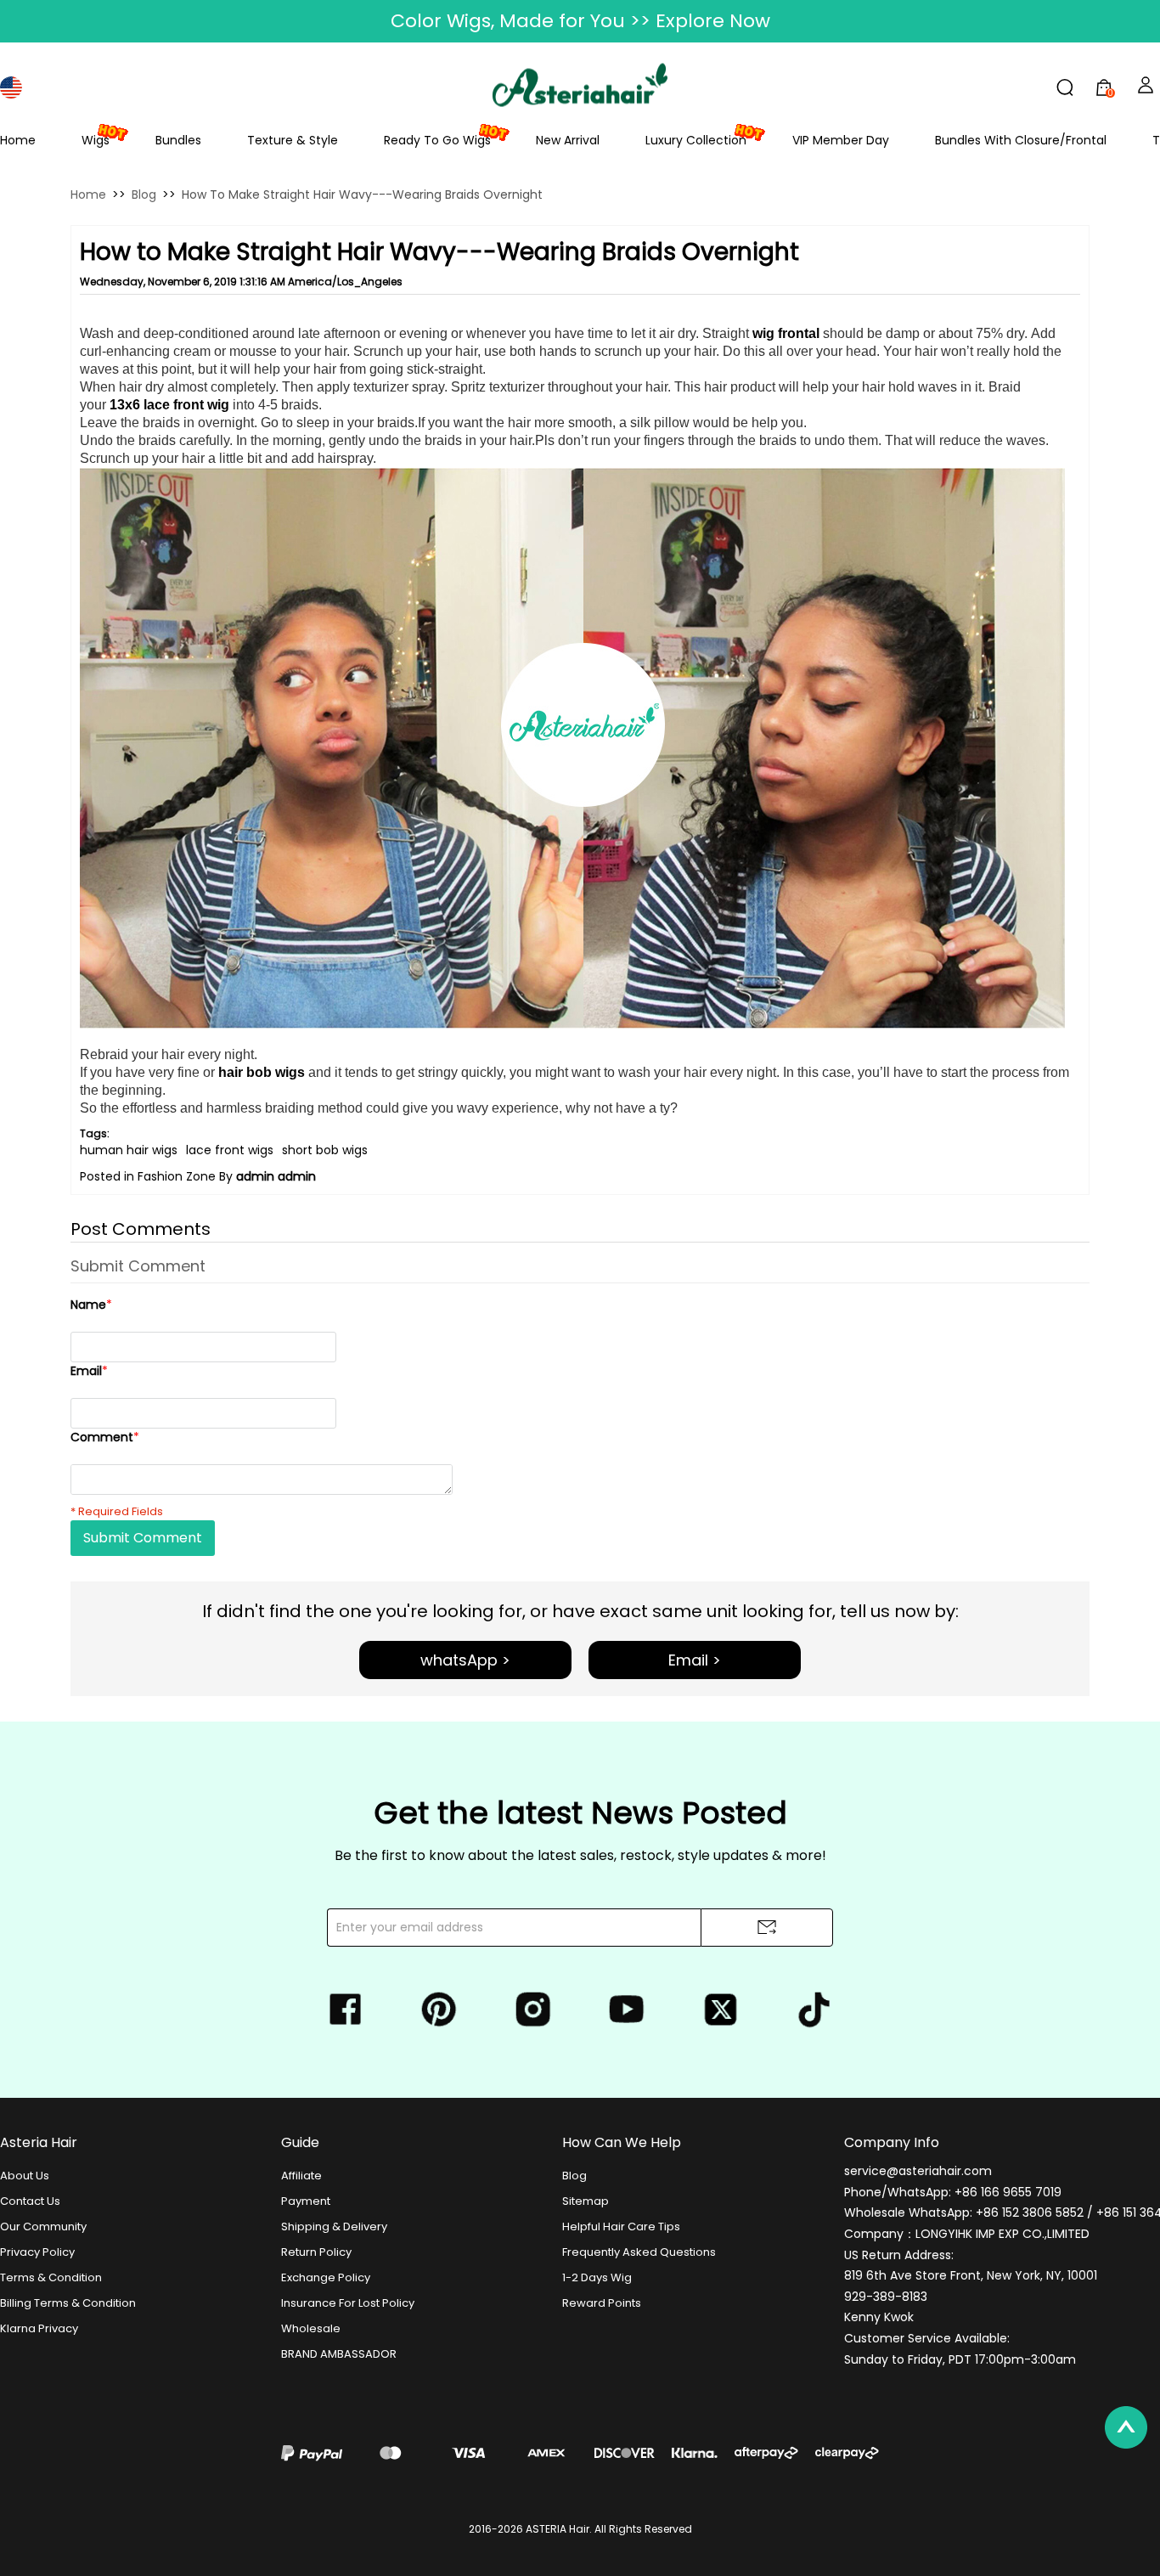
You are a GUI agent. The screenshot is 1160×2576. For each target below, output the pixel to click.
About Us (25, 2176)
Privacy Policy (37, 2252)
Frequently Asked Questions (639, 2252)
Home (18, 140)
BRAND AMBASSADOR (339, 2354)
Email (89, 1371)
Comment (105, 1437)
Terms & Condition (51, 2277)
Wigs (96, 140)
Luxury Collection (696, 140)
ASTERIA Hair (557, 2529)
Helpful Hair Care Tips (621, 2227)
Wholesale (311, 2328)
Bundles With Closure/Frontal (1021, 140)
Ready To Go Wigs (437, 140)
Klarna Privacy (39, 2328)
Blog (144, 194)
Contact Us (30, 2201)
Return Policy (316, 2252)
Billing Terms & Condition (68, 2303)
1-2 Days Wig (597, 2277)
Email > (695, 1660)
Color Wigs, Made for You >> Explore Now (580, 21)
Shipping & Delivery (334, 2227)
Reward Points (602, 2303)
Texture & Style (293, 140)
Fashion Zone (177, 1176)
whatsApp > (465, 1660)
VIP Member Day (841, 140)
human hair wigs (129, 1150)
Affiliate (301, 2176)
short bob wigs (325, 1150)
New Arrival (568, 140)
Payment (306, 2201)
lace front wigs (230, 1150)
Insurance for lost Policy (348, 2303)
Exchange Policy (326, 2277)
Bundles (178, 140)
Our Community (43, 2227)
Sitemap (586, 2201)
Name (91, 1305)
